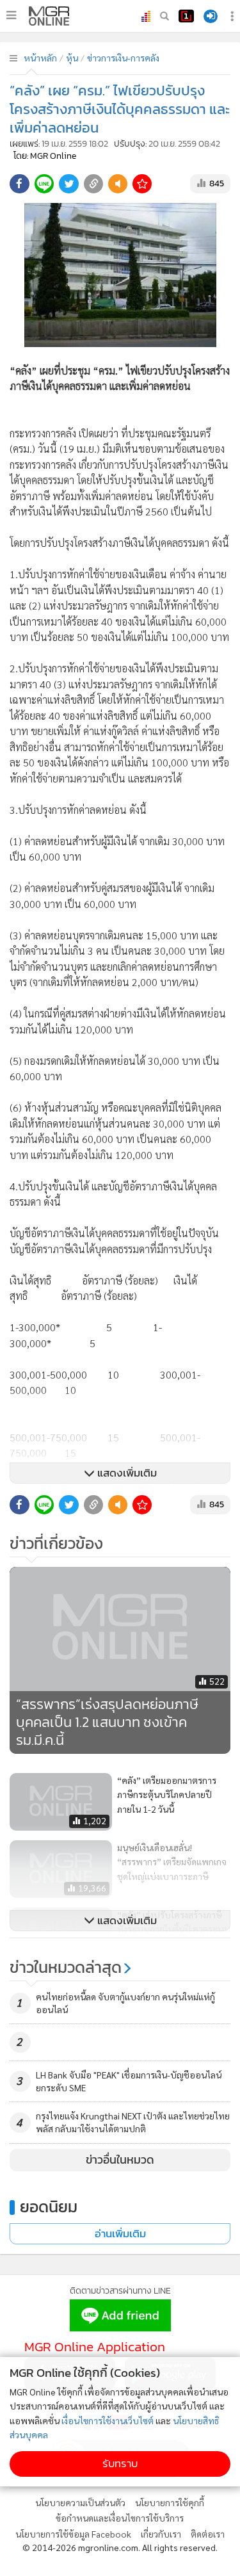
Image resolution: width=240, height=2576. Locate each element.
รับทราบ (120, 2464)
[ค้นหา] (164, 16)
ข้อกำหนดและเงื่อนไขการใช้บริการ (120, 2518)
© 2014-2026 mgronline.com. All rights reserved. (120, 2547)
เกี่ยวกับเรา (161, 2534)
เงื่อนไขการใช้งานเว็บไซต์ (108, 2420)
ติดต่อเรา (208, 2534)
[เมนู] (11, 15)
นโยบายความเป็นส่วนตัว (80, 2502)
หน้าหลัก (40, 58)
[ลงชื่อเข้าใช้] (211, 16)
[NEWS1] (186, 16)
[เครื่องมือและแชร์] (234, 16)
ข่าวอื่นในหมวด (120, 2160)
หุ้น (72, 58)
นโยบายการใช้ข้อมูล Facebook (73, 2534)
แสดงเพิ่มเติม (126, 1473)
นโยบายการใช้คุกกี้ (170, 2502)
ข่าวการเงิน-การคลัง (123, 58)
